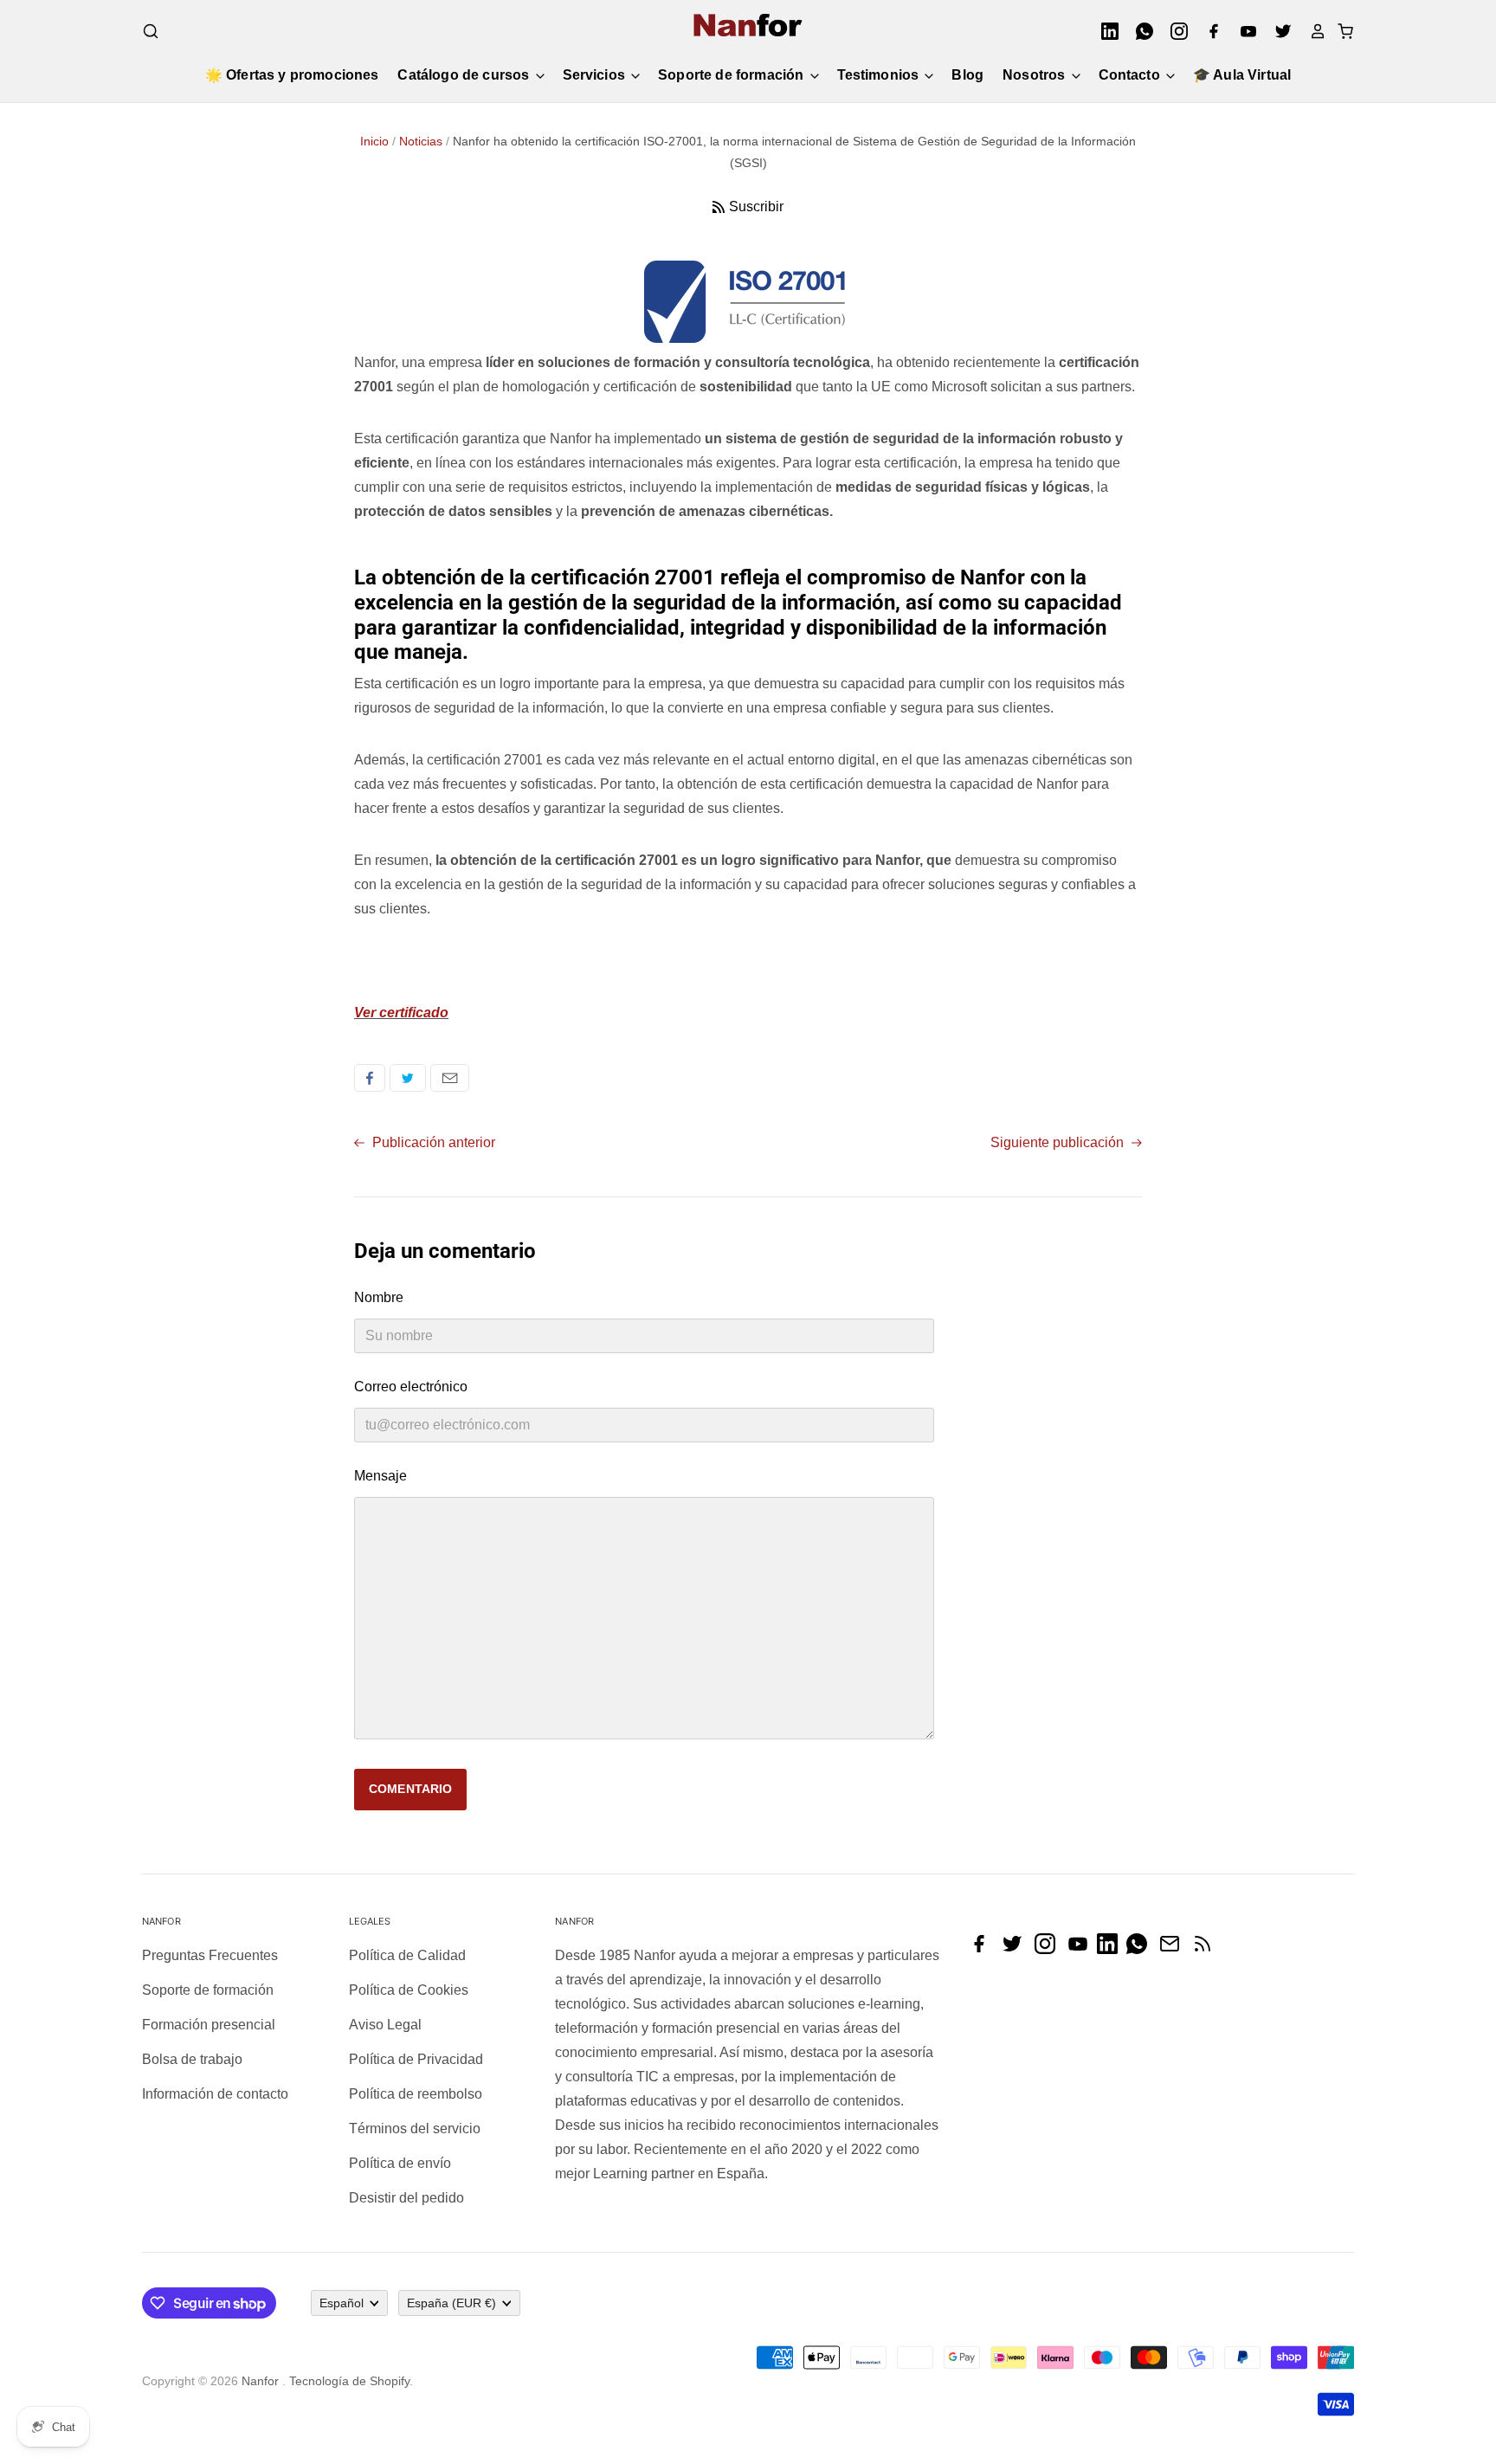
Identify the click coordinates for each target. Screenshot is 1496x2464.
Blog (967, 75)
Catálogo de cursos (465, 75)
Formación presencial (209, 2025)
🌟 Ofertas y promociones (292, 75)
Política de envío (400, 2163)
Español (342, 2303)
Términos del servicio (415, 2129)
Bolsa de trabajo (192, 2059)
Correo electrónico (450, 1078)
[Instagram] (1174, 31)
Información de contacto (215, 2094)
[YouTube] (1243, 31)
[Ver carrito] (1340, 31)
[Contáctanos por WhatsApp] (1141, 1949)
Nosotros (1035, 75)
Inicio (374, 141)
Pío (408, 1078)
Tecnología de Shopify (349, 2381)
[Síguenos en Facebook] (983, 1949)
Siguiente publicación (1059, 1142)
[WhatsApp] (1139, 31)
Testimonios (880, 75)
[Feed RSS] (1207, 1949)
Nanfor (260, 2381)
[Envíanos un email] (1174, 1949)
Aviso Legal (385, 2025)
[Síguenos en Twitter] (1016, 1949)
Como (370, 1078)
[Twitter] (1278, 31)
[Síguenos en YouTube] (1082, 1949)
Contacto (1131, 75)
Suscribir (756, 206)
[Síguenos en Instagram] (1049, 1949)
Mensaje (380, 1476)
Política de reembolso (416, 2094)
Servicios (596, 75)
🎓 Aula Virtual (1242, 75)
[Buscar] (151, 31)
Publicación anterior (432, 1142)
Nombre (379, 1297)
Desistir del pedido (406, 2198)
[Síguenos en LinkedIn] (1112, 1949)
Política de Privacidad (416, 2059)
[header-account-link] (1312, 31)
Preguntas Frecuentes (210, 1955)
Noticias (421, 141)
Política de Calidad (407, 1955)
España (451, 2303)
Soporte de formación (732, 75)
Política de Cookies (409, 1990)
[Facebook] (1209, 31)
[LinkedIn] (1105, 31)
